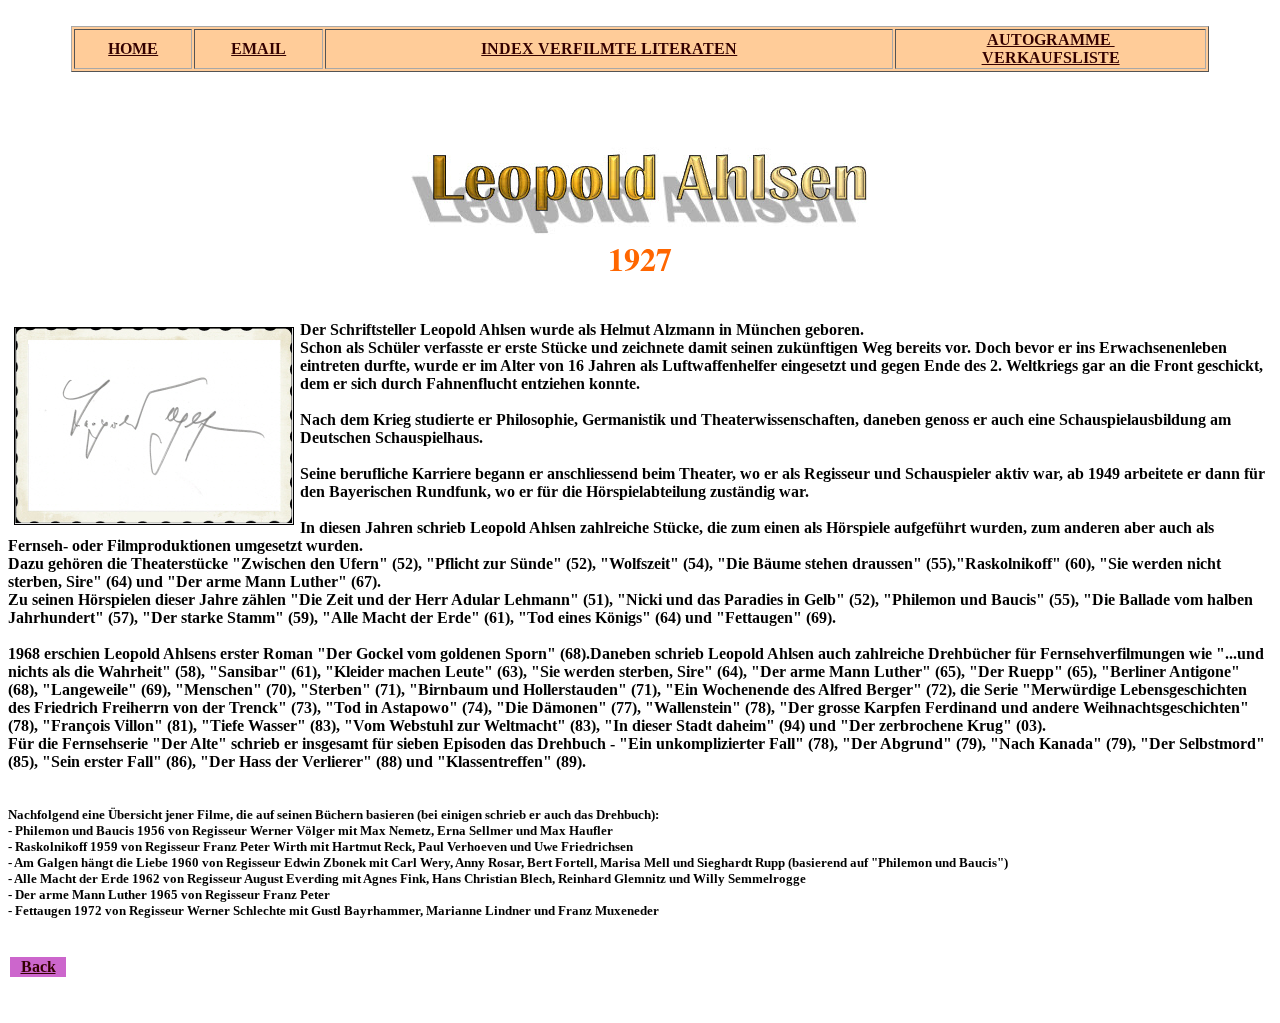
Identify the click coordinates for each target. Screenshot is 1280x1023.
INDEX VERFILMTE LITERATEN (609, 48)
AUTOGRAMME (1051, 39)
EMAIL (258, 48)
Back (38, 966)
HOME (133, 48)
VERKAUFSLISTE (1051, 57)
